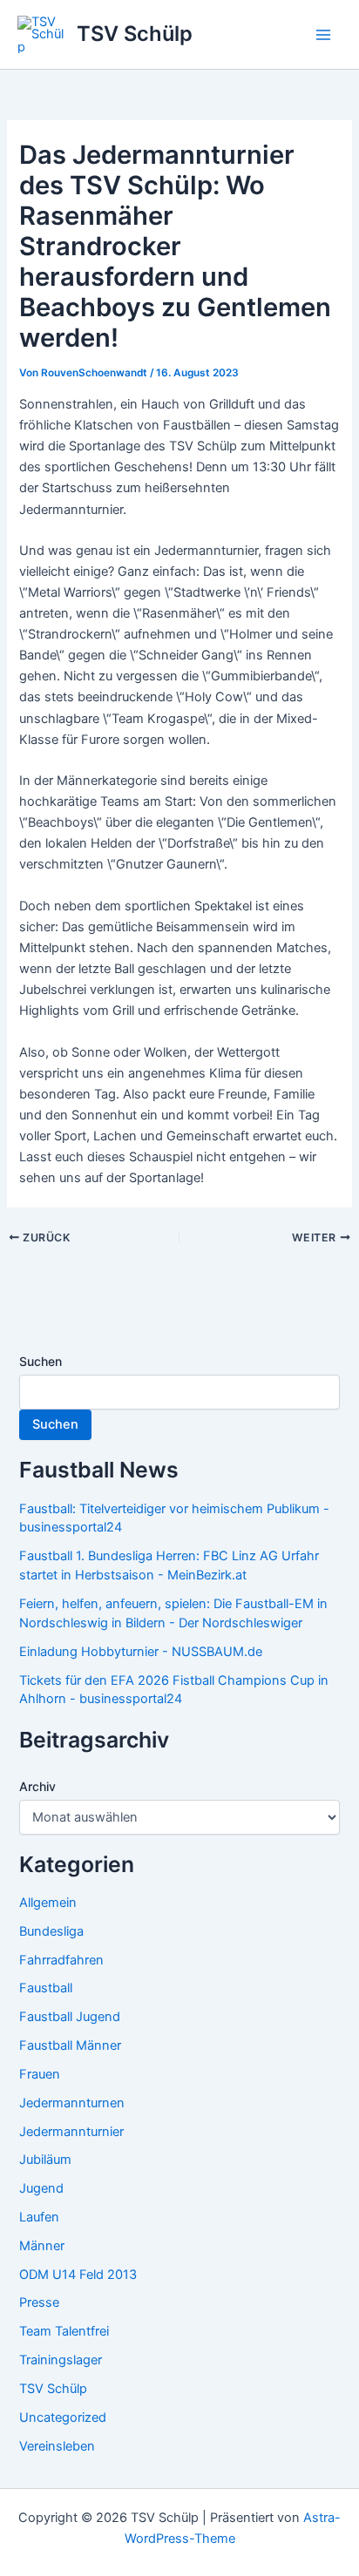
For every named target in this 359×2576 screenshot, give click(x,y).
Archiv (37, 1786)
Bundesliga (51, 1931)
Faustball (46, 1988)
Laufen (39, 2217)
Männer (42, 2246)
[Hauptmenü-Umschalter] (323, 35)
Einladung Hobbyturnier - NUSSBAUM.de (141, 1652)
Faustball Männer (70, 2045)
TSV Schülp (135, 34)
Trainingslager (61, 2360)
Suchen (41, 1361)
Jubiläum (45, 2160)
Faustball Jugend (70, 2017)
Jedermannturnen (72, 2103)
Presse (39, 2302)
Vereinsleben (57, 2446)
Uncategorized (63, 2417)
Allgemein (48, 1903)
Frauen (40, 2074)
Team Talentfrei (64, 2331)
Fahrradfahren (61, 1960)
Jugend (41, 2188)
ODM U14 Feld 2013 (78, 2275)
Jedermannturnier (71, 2132)
